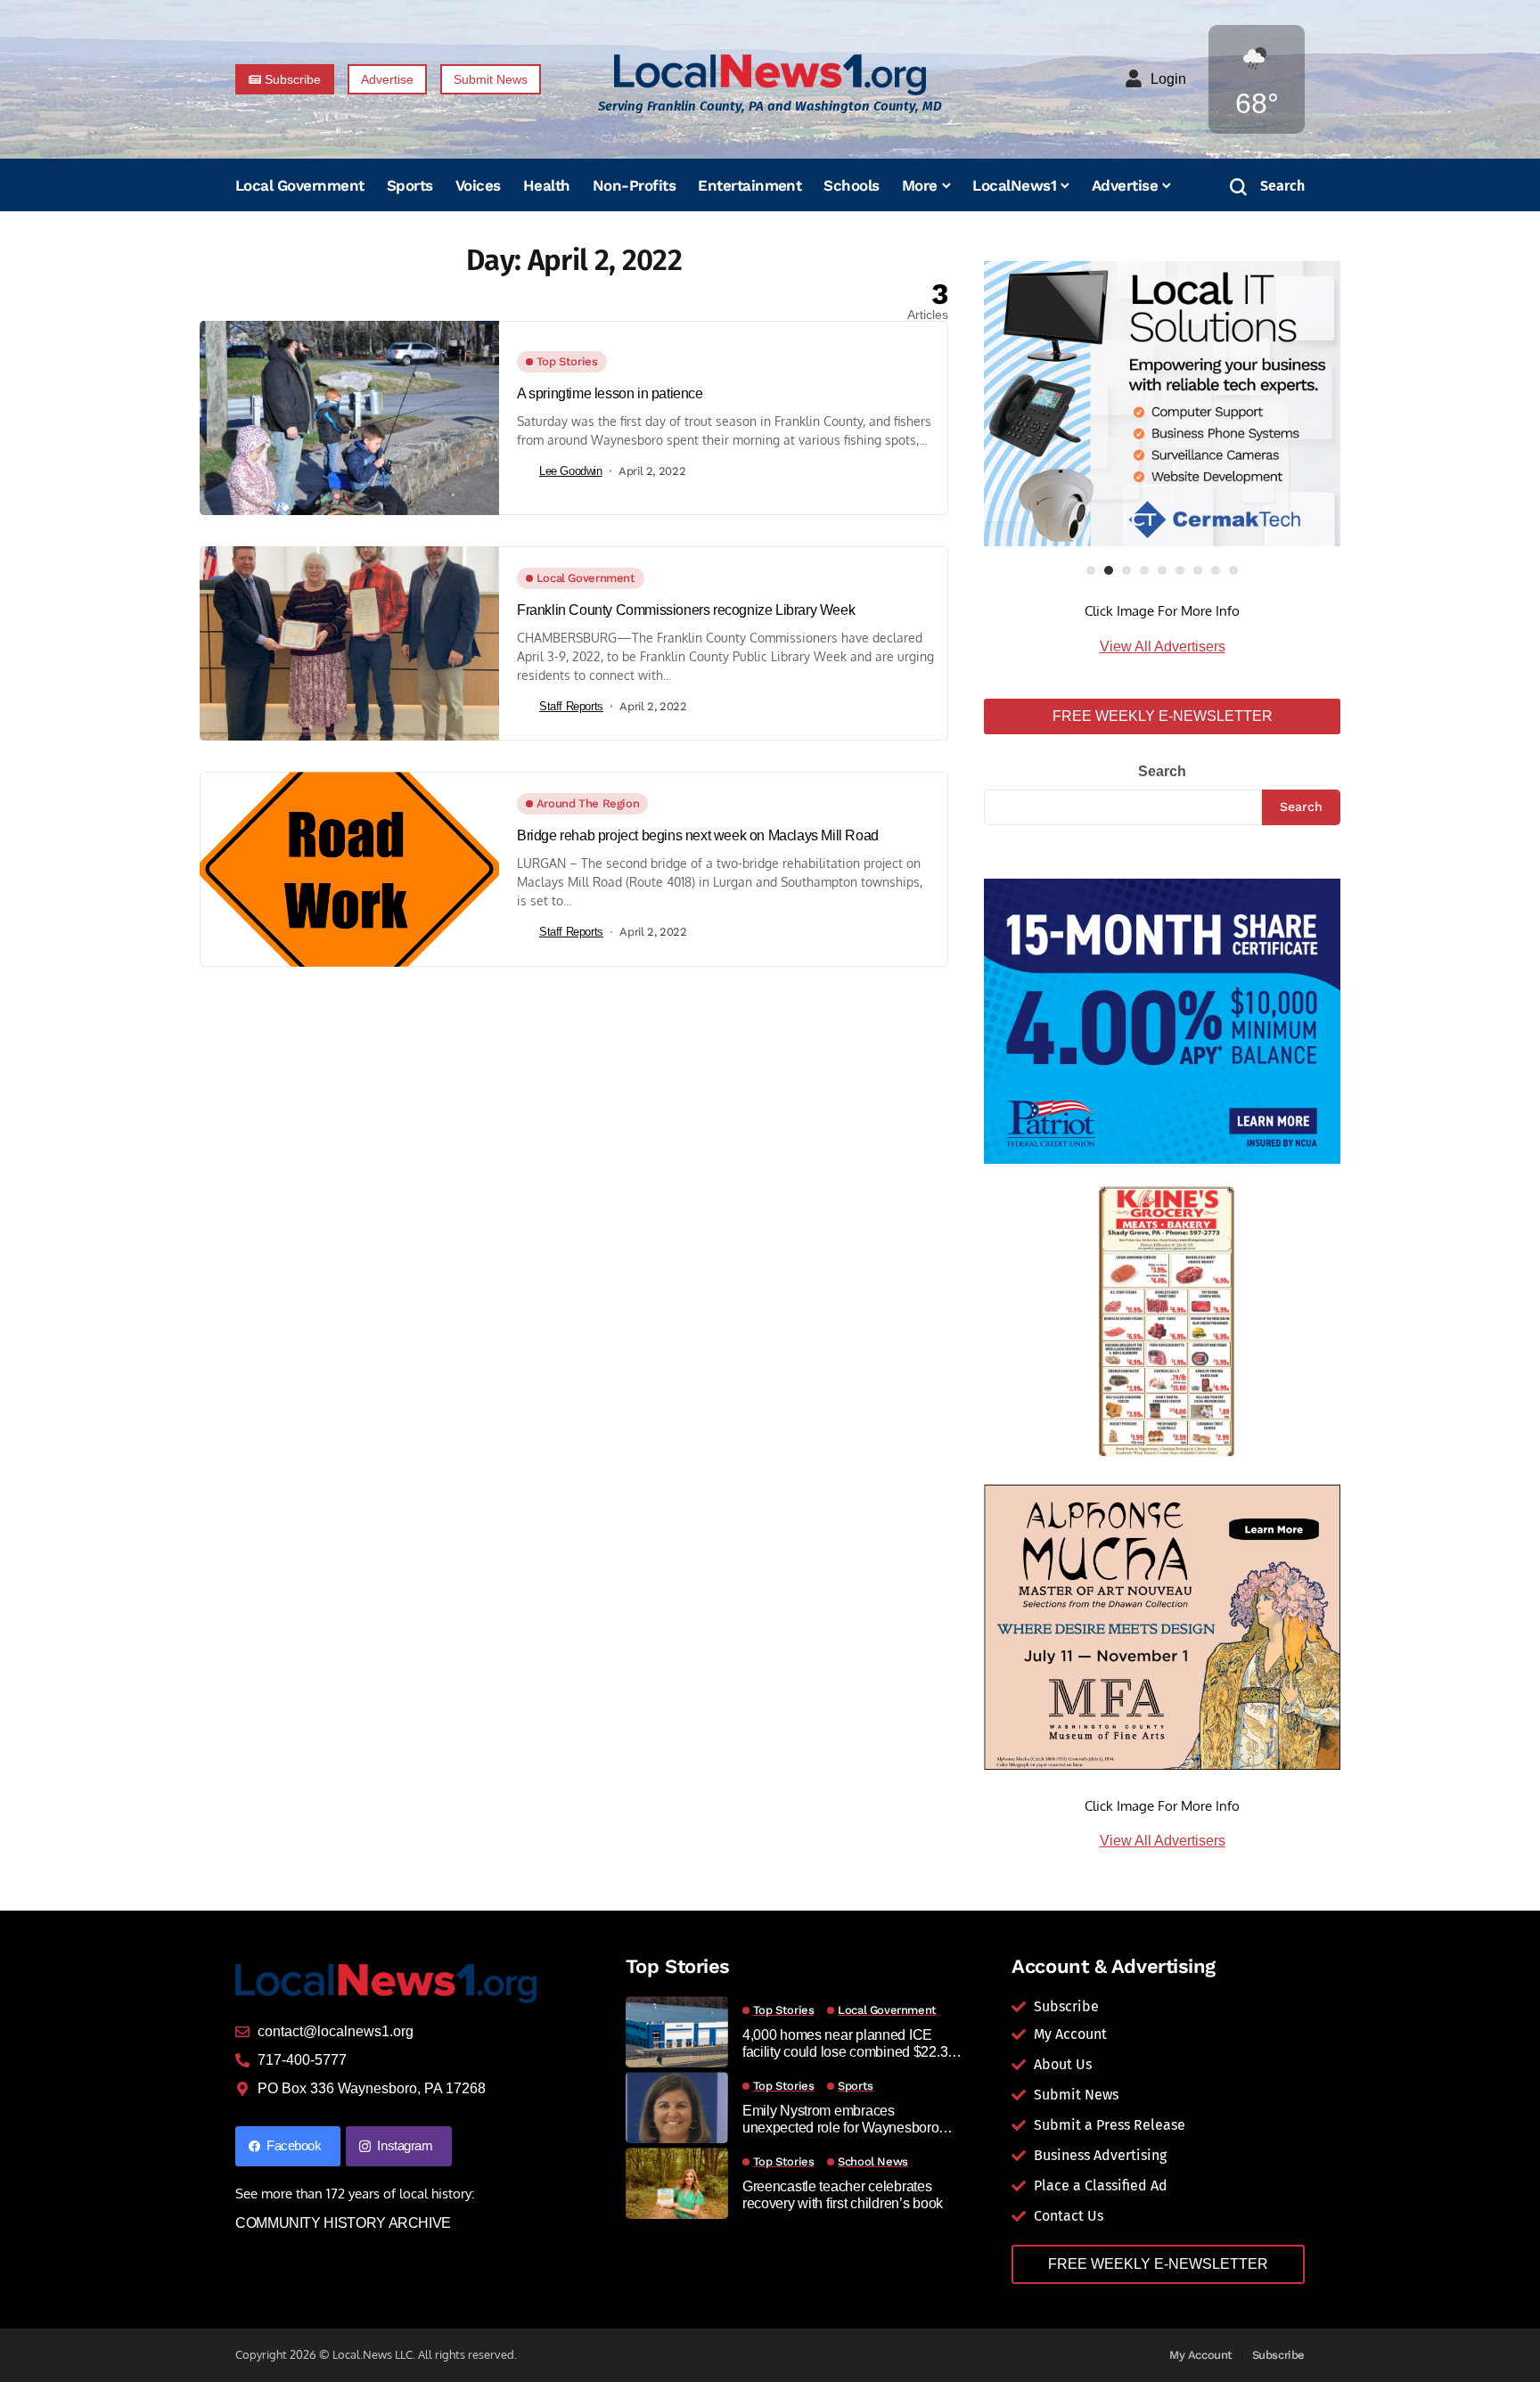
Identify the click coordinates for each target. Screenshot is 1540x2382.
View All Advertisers (1163, 647)
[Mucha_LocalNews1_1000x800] (1162, 1626)
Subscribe (1279, 2355)
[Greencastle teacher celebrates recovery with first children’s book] (677, 2183)
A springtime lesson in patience (610, 393)
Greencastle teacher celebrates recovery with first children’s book (843, 2195)
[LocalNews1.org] (770, 74)
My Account (1201, 2355)
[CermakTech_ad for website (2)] (1162, 404)
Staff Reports (571, 706)
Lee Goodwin (571, 471)
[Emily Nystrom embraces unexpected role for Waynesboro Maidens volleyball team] (677, 2108)
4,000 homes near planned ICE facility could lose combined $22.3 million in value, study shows (845, 2044)
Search (1162, 771)
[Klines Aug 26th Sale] (1162, 1323)
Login (1168, 79)
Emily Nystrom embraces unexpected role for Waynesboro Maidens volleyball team (841, 2120)
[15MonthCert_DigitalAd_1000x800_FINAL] (1162, 1020)
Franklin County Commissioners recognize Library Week (686, 610)
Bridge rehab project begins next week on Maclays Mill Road (698, 835)
